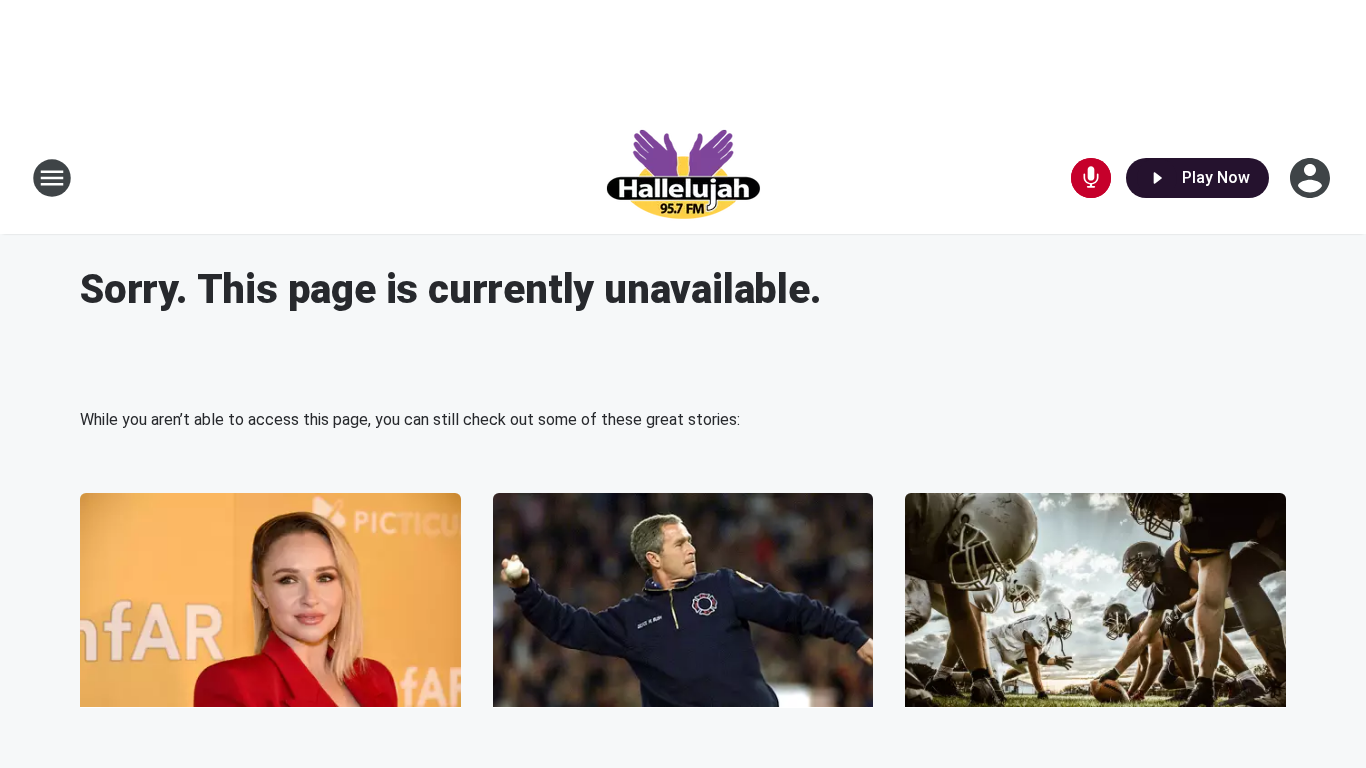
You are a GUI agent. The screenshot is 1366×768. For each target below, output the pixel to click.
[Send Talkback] (1091, 178)
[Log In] (1312, 178)
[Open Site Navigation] (52, 178)
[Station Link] (683, 178)
